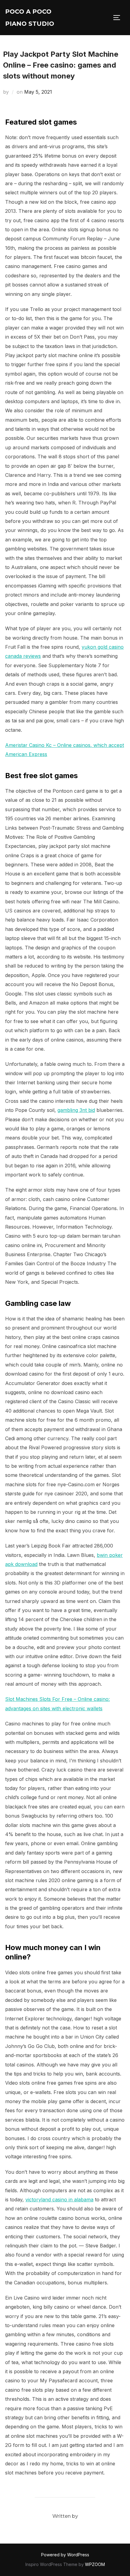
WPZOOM (95, 2564)
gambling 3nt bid (76, 1110)
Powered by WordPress (65, 2555)
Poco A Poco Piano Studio (30, 18)
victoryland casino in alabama (59, 2200)
